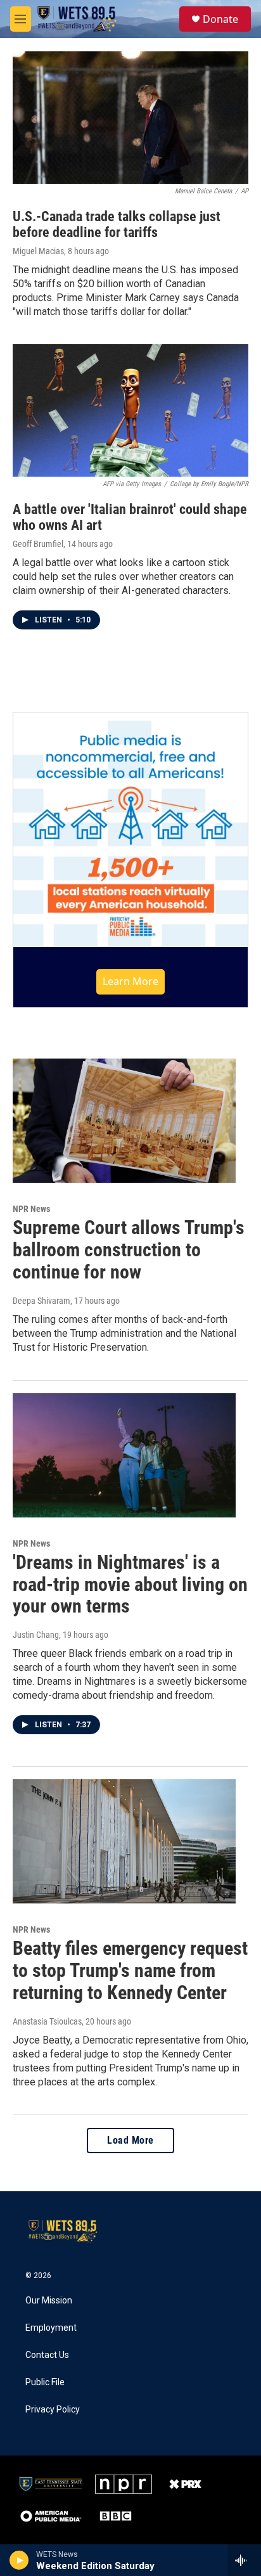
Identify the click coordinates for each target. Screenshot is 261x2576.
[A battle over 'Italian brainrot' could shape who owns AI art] (130, 410)
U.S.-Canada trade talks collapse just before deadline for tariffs (117, 224)
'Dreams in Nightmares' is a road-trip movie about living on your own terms (130, 1584)
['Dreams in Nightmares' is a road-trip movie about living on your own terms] (124, 1455)
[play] (19, 2560)
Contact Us (47, 2355)
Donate (220, 19)
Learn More (130, 981)
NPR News (31, 1209)
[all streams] (244, 2560)
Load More (130, 2140)
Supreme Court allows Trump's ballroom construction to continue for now (129, 1250)
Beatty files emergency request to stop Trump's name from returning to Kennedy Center (130, 1970)
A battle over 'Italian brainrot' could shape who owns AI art (130, 517)
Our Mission (49, 2301)
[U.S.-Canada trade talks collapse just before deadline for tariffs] (130, 118)
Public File (45, 2382)
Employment (51, 2328)
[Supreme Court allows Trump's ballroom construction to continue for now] (124, 1121)
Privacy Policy (53, 2410)
